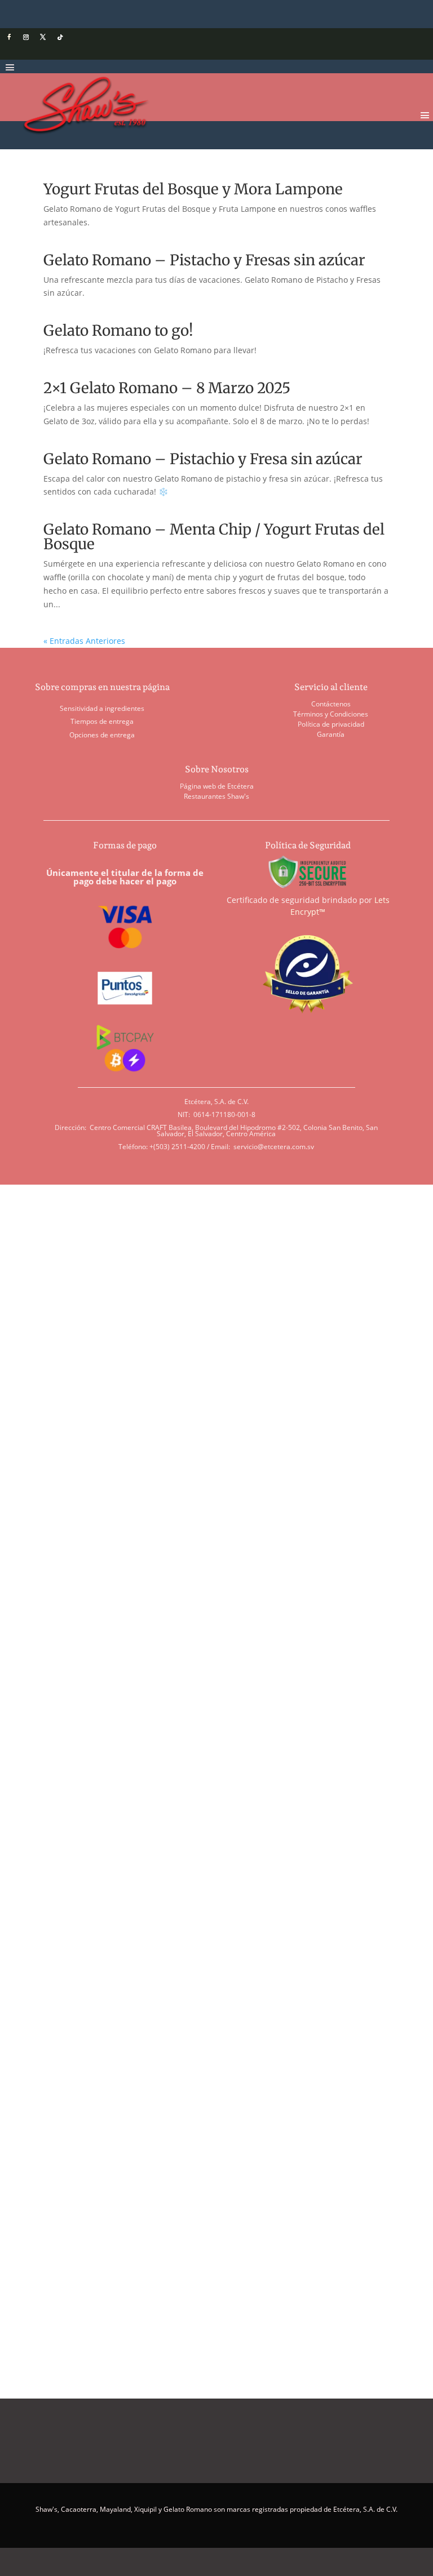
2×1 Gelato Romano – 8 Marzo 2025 (167, 388)
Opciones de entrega (102, 735)
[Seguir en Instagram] (26, 37)
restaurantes (65, 1629)
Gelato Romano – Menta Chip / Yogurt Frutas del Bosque (214, 537)
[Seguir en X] (43, 37)
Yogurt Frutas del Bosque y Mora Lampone (193, 189)
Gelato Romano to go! (118, 330)
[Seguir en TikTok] (60, 37)
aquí (256, 2216)
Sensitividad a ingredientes (102, 708)
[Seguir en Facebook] (9, 37)
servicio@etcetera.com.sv (274, 1147)
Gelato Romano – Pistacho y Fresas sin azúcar (204, 260)
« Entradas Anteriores (84, 641)
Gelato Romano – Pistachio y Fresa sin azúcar (203, 459)
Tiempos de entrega (102, 721)
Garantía (331, 734)
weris (121, 1629)
